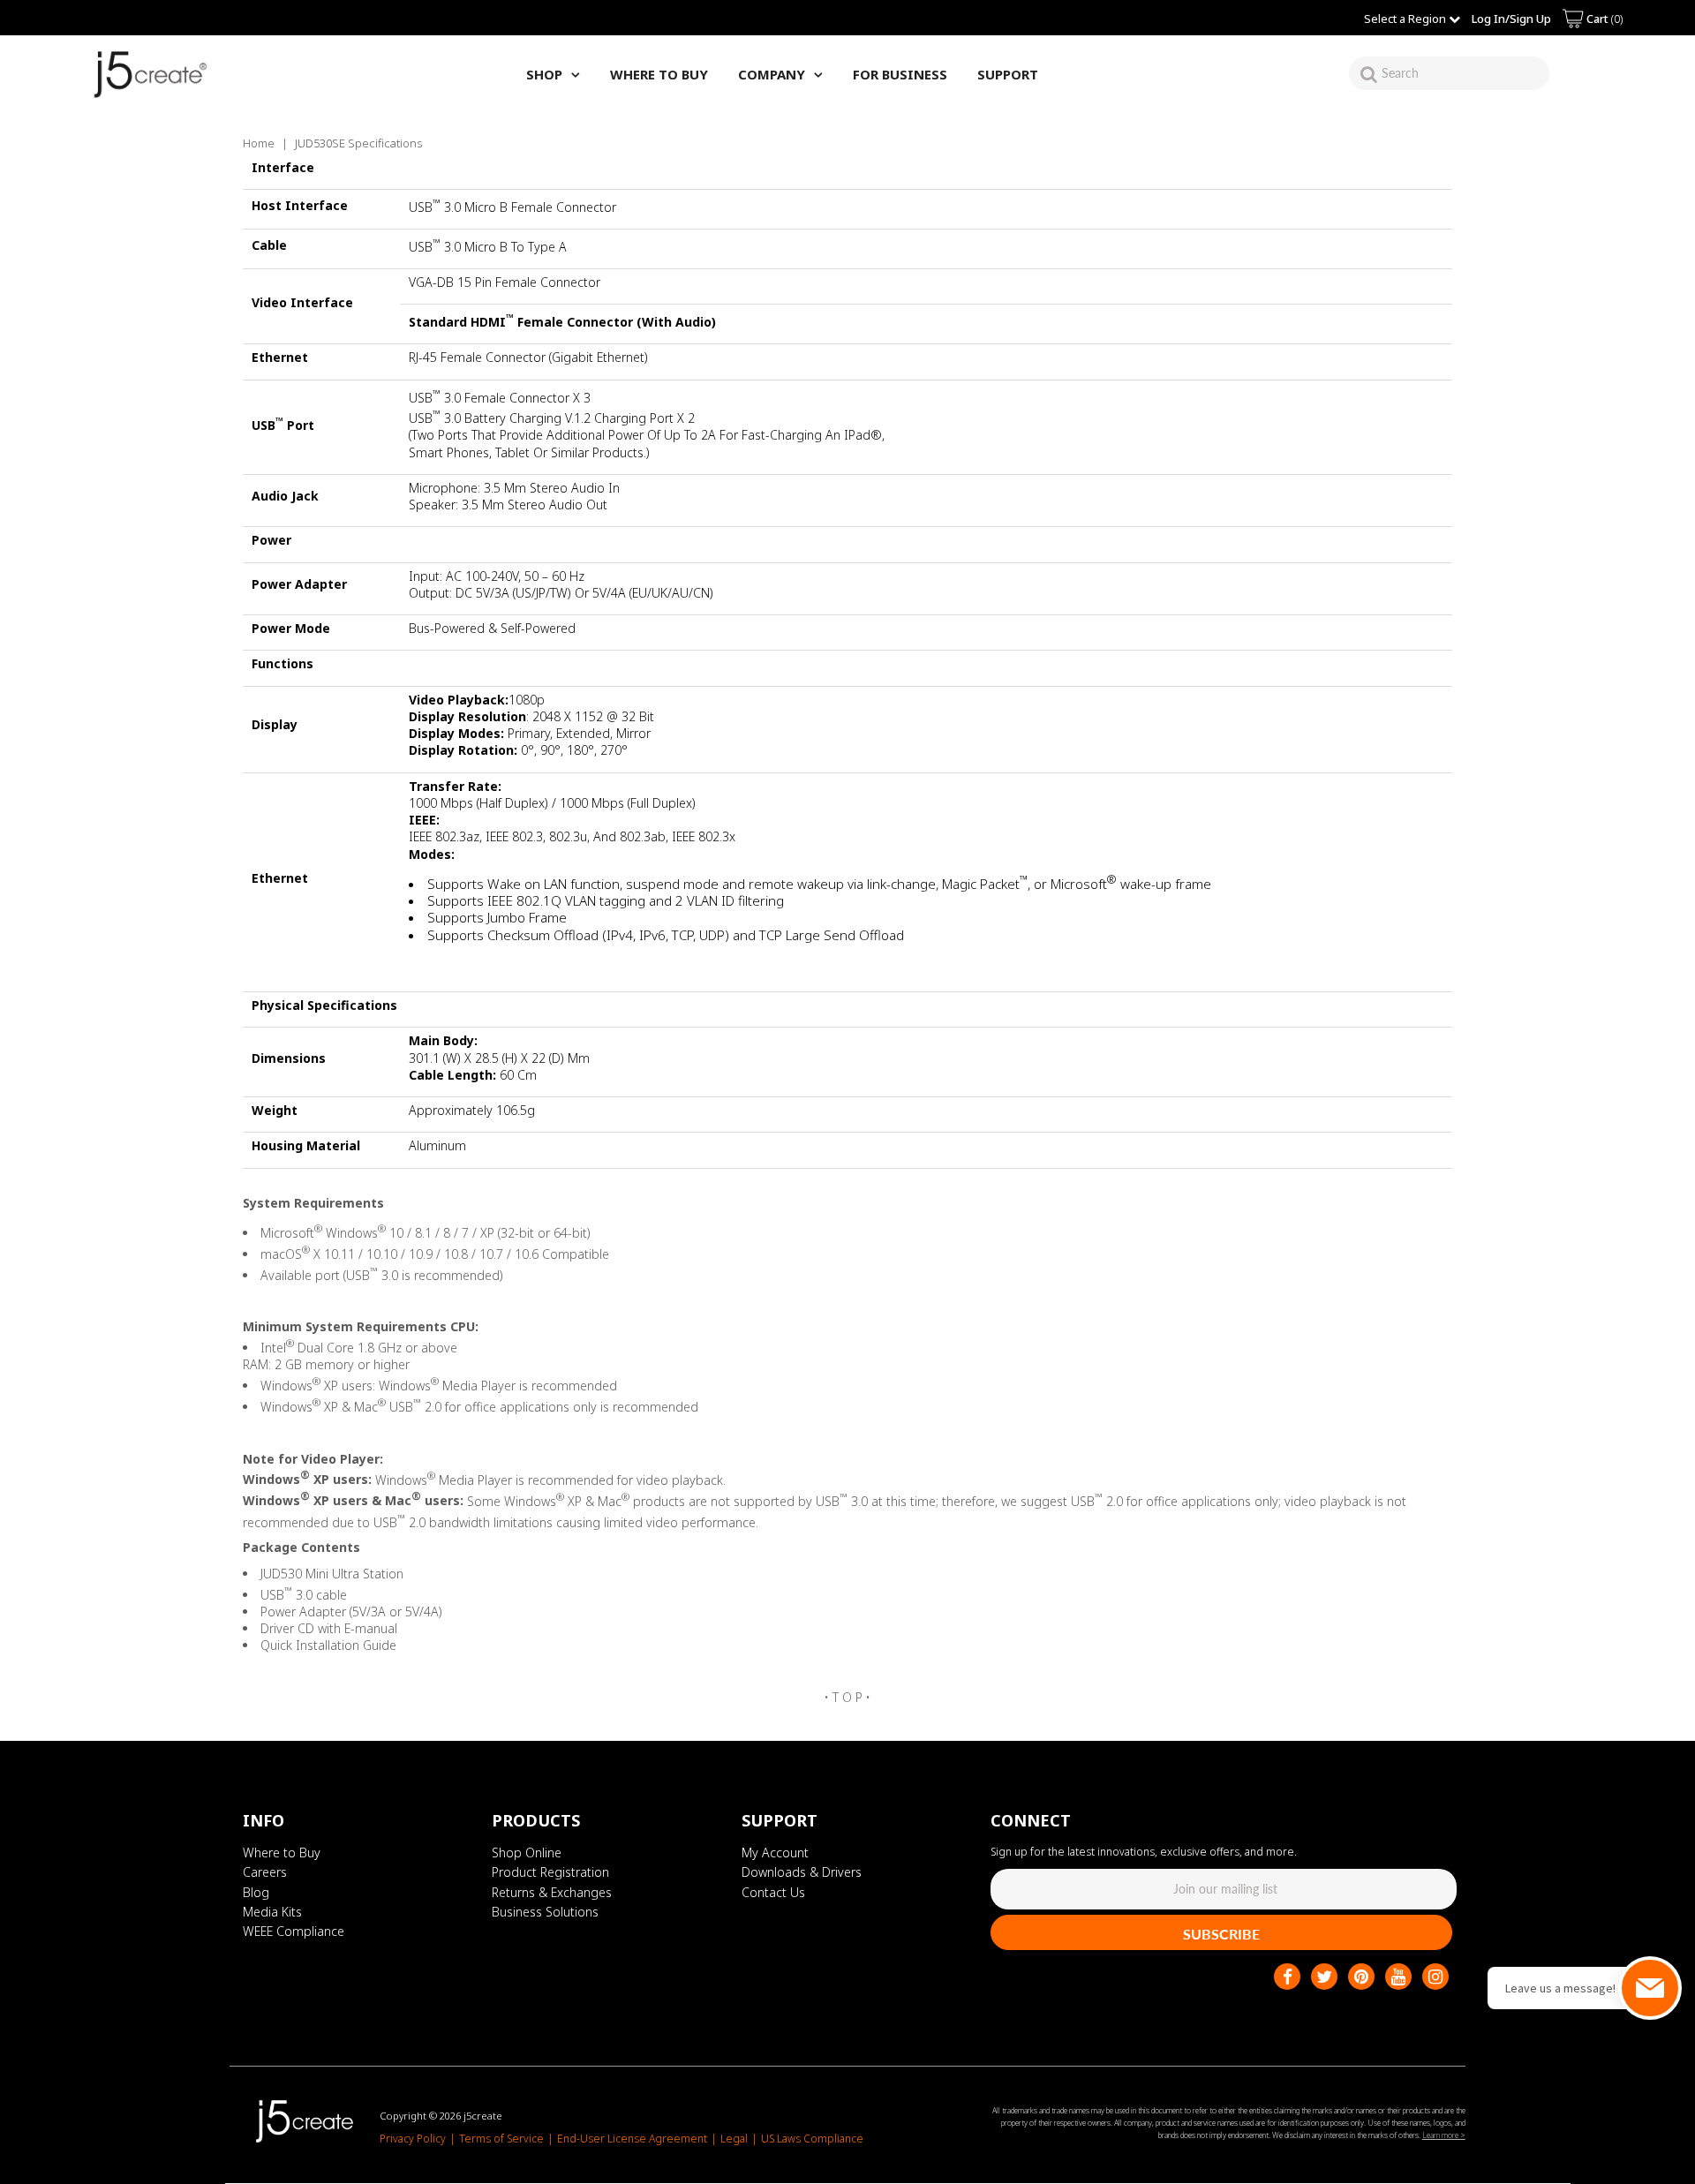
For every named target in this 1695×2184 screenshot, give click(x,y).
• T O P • (847, 1697)
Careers (265, 1873)
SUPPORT (1008, 74)
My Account (775, 1853)
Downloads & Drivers (802, 1873)
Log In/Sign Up (1511, 19)
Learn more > (1444, 2135)
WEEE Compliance (294, 1932)
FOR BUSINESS (900, 74)
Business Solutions (545, 1912)
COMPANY (772, 74)
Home (259, 143)
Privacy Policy (413, 2139)
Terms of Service (501, 2139)
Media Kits (272, 1912)
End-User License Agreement (632, 2139)
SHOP (544, 74)
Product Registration (550, 1873)
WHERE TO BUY (659, 74)
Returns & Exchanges (552, 1892)
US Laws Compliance (812, 2139)
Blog (256, 1892)
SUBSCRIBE (1221, 1934)
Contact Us (773, 1892)
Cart (1603, 19)
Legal (734, 2139)
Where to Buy (282, 1853)
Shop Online (527, 1853)
